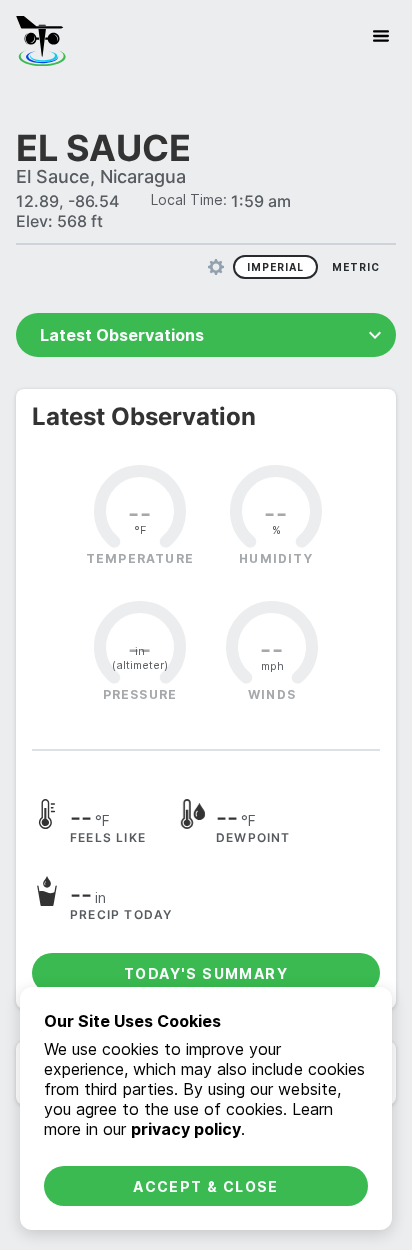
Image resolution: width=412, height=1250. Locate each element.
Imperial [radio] (275, 267)
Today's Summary (206, 973)
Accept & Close (206, 1186)
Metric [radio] (356, 267)
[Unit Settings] (216, 267)
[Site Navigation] (381, 36)
